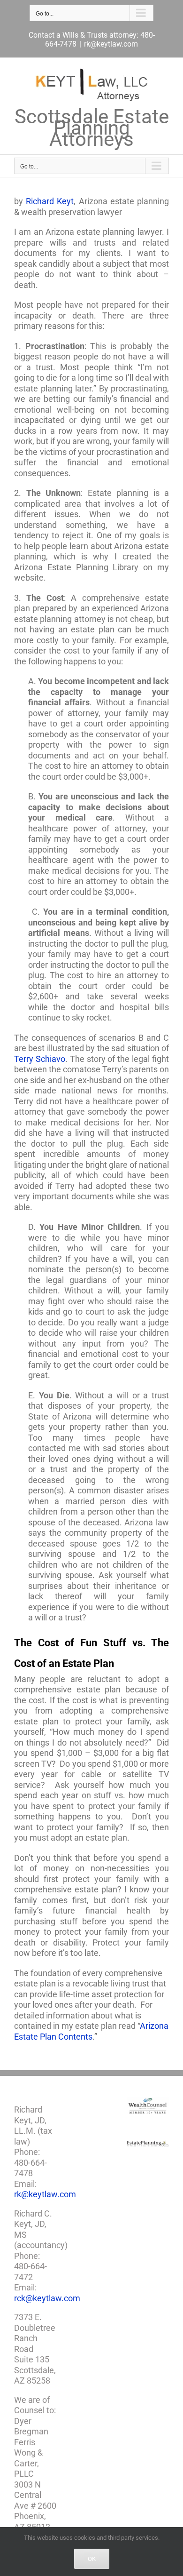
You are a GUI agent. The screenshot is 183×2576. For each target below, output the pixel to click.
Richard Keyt (50, 201)
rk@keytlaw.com (111, 44)
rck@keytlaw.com (47, 2298)
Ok (92, 2559)
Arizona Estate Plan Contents (91, 2031)
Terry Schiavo (40, 1059)
